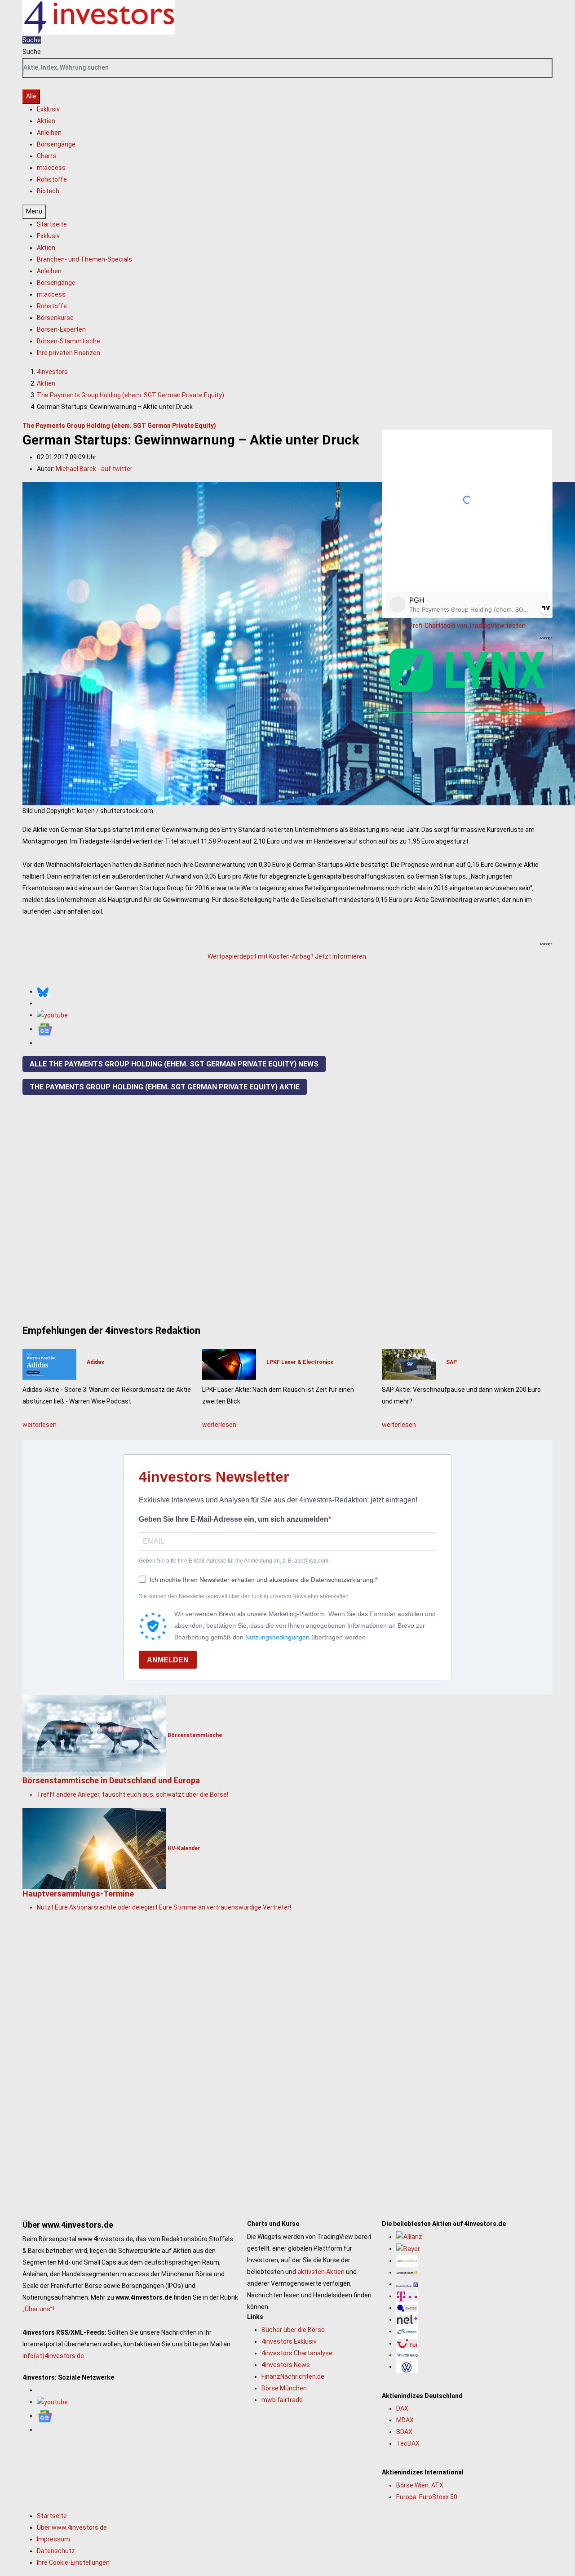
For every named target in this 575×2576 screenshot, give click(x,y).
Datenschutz (56, 2551)
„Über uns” (38, 2309)
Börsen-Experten (61, 329)
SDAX (404, 2432)
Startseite (52, 224)
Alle (31, 96)
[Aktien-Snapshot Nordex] (407, 2331)
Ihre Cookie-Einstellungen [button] (73, 2563)
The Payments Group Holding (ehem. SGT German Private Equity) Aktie (165, 1087)
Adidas (95, 1362)
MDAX (405, 2420)
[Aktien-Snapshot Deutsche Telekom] (407, 2296)
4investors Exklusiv (289, 2341)
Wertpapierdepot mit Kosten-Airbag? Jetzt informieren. (287, 956)
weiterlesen (40, 1425)
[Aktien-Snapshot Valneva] (407, 2355)
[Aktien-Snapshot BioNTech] (407, 2261)
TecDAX (408, 2443)
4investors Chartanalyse (297, 2353)
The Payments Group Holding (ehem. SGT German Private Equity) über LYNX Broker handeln (467, 700)
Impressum (53, 2539)
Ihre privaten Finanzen (69, 353)
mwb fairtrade (282, 2400)
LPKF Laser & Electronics (300, 1362)
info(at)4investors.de (53, 2356)
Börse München (284, 2388)
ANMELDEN (168, 1660)
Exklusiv (48, 109)
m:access (51, 168)
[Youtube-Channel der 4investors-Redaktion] (52, 1015)
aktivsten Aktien (321, 2272)
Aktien (46, 121)
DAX (402, 2408)
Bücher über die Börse (293, 2330)
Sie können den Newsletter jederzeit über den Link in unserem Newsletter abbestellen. (244, 1596)
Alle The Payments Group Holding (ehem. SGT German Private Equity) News (174, 1064)
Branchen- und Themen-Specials (84, 259)
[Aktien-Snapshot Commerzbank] (407, 2272)
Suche (32, 52)
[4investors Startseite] (99, 17)
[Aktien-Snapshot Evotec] (407, 2308)
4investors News (286, 2365)
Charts (47, 156)
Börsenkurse (55, 318)
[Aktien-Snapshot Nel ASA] (407, 2319)
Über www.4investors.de (72, 2527)
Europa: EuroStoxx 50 (427, 2497)
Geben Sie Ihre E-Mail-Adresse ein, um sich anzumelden (234, 1519)
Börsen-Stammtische (69, 341)
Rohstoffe (52, 179)
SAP (451, 1362)
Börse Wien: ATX (420, 2485)
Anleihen (49, 133)
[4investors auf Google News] (45, 1029)
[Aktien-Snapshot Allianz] (409, 2237)
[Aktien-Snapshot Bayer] (408, 2248)
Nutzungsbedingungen (277, 1637)
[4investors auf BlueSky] (43, 991)
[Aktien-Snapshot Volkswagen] (407, 2367)
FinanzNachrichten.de (293, 2376)
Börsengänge (56, 144)
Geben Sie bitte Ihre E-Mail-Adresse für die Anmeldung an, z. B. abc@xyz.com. (234, 1561)
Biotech (48, 191)
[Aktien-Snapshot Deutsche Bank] (407, 2284)
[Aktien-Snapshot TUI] (407, 2343)
